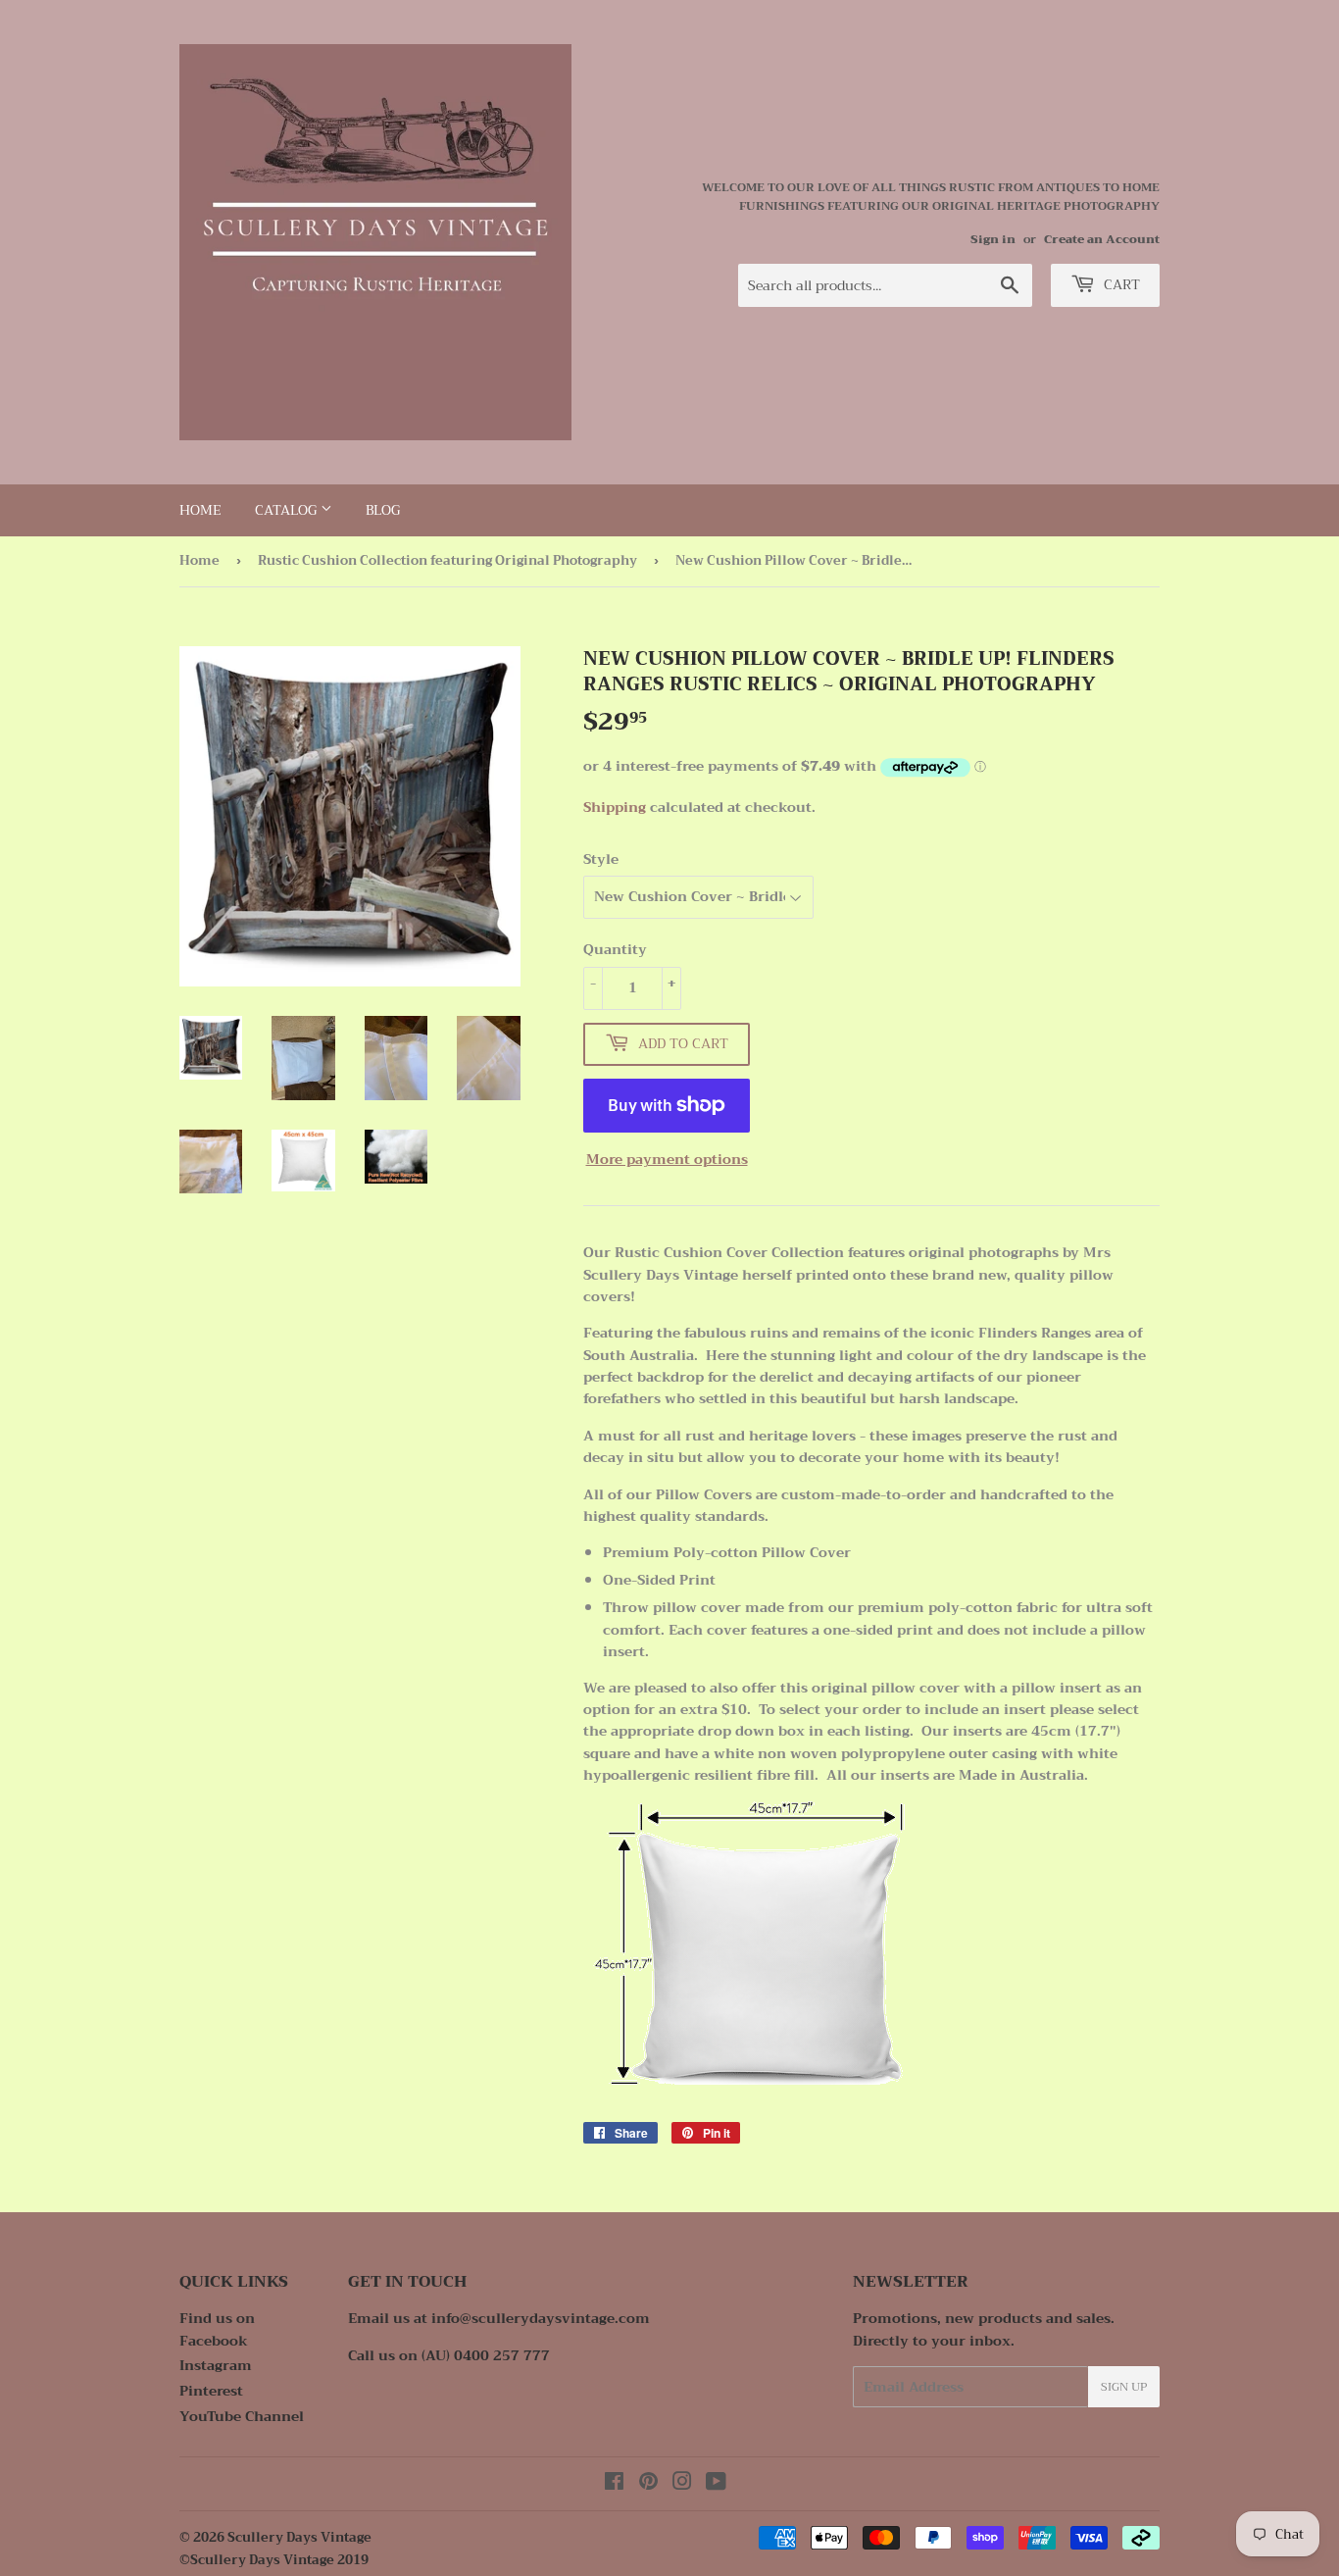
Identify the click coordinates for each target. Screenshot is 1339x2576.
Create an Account (1102, 239)
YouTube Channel (242, 2416)
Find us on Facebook (217, 2329)
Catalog (288, 510)
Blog (383, 510)
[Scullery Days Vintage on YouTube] (716, 2484)
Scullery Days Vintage (299, 2537)
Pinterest (211, 2391)
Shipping (615, 807)
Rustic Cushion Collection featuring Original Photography (447, 560)
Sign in (993, 239)
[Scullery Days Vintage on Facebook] (614, 2484)
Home (200, 510)
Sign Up (1124, 2387)
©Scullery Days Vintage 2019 (274, 2560)
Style (601, 859)
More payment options (667, 1159)
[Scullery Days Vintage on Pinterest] (648, 2484)
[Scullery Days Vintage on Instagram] (682, 2484)
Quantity (615, 949)
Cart (1120, 284)
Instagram (216, 2365)
